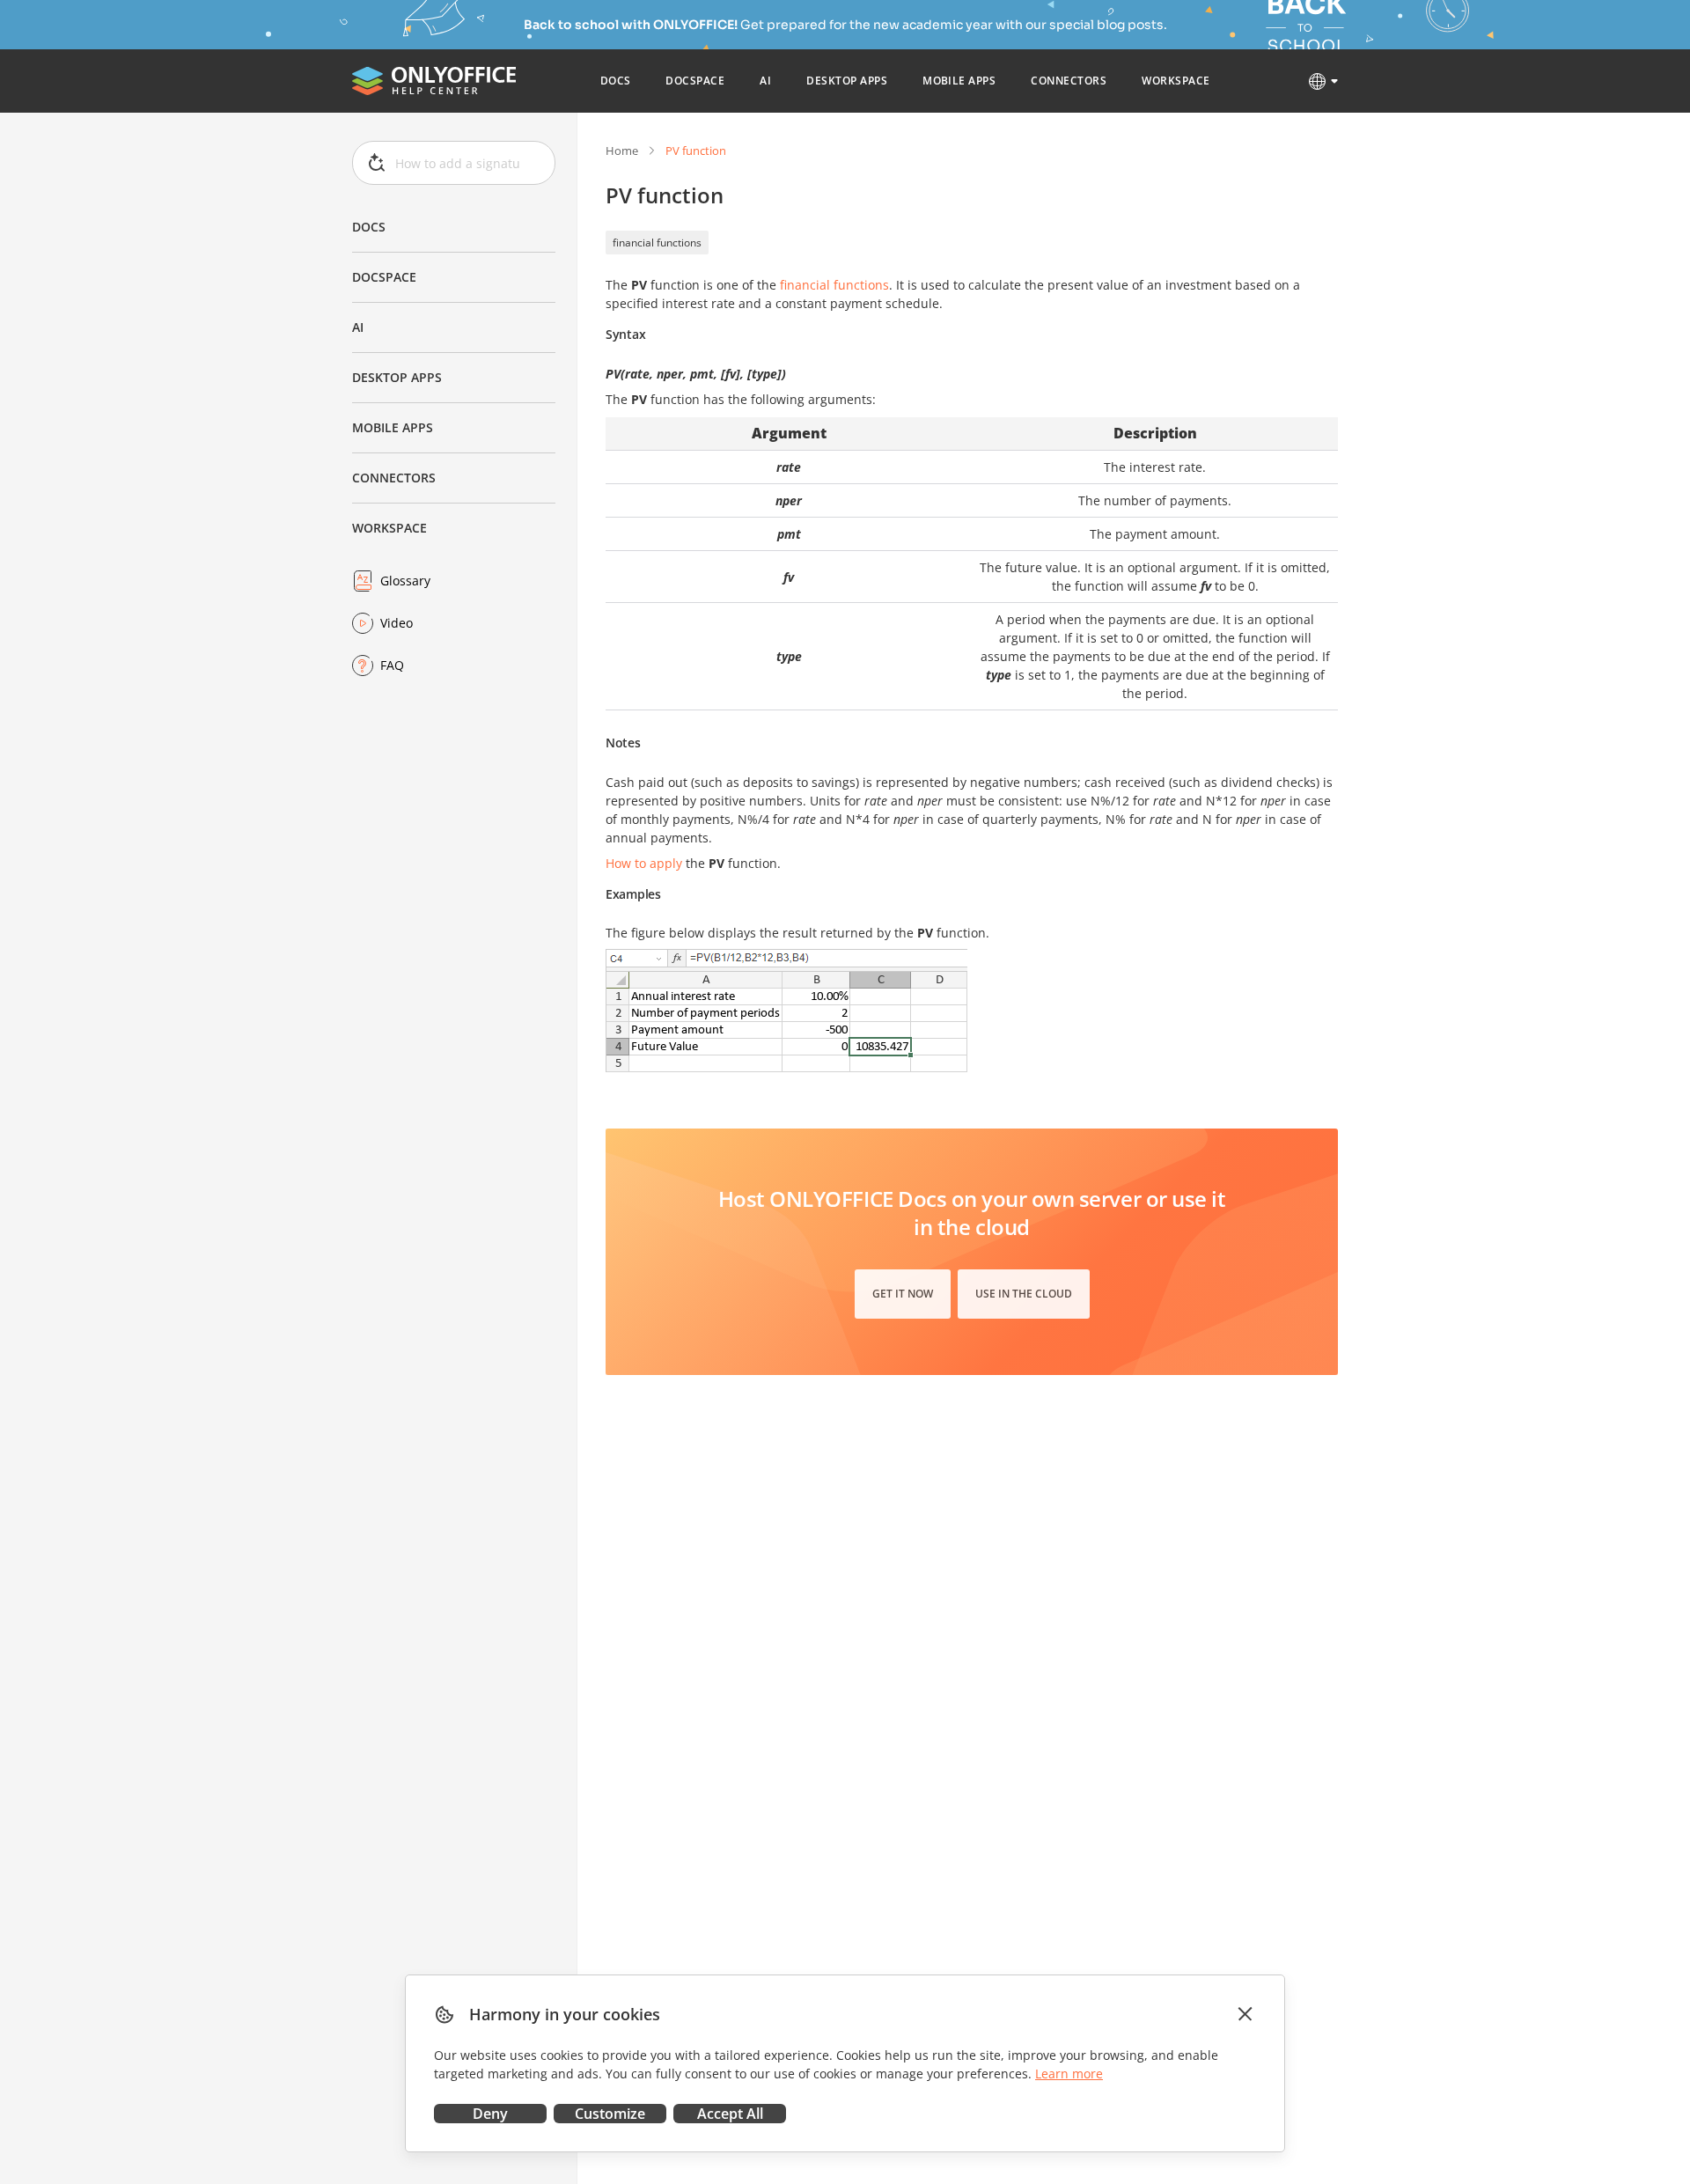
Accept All (730, 2114)
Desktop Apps (397, 377)
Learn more (1069, 2074)
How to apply (644, 863)
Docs (369, 227)
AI (358, 327)
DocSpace (384, 277)
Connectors (394, 478)
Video (397, 623)
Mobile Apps (393, 427)
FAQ (392, 665)
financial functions (657, 243)
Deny (490, 2114)
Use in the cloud (1024, 1294)
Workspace (389, 528)
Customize (610, 2114)
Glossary (405, 581)
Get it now (903, 1294)
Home (622, 151)
